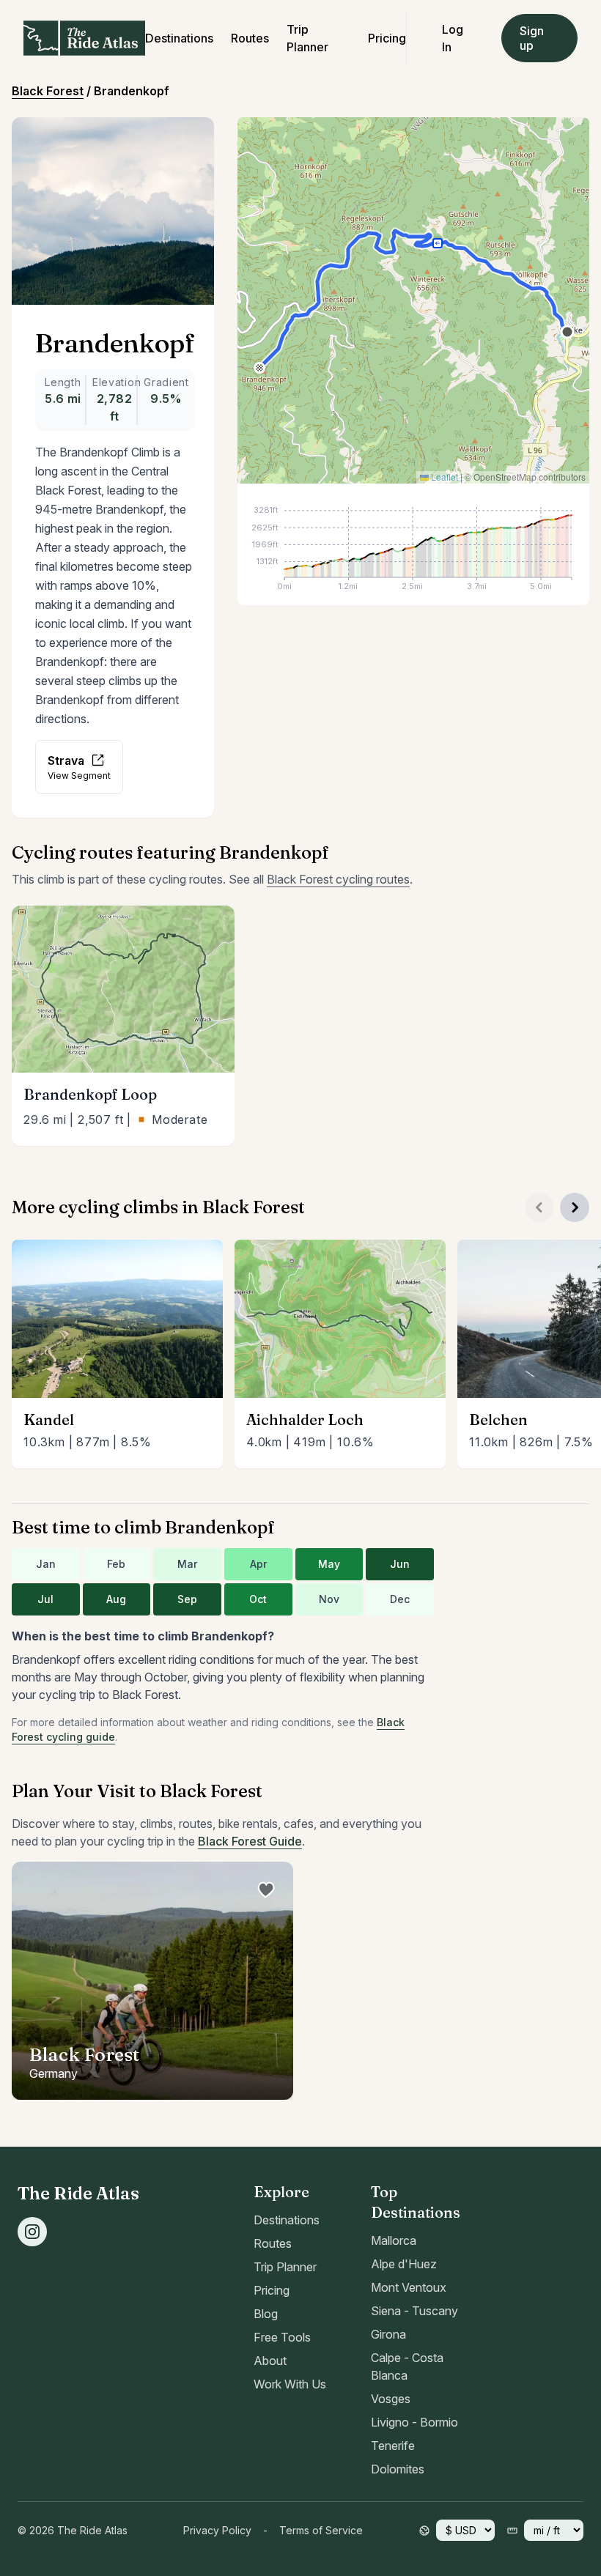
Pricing (387, 38)
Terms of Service (321, 2530)
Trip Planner (285, 2267)
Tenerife (393, 2446)
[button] (262, 370)
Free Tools (282, 2337)
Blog (266, 2314)
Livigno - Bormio (414, 2422)
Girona (388, 2334)
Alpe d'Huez (404, 2264)
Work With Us (290, 2384)
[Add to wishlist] (265, 1890)
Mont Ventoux (409, 2287)
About (270, 2361)
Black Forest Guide (250, 1841)
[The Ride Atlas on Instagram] (32, 2232)
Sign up (532, 38)
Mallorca (394, 2240)
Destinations (179, 38)
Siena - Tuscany (414, 2311)
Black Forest (48, 91)
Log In (453, 38)
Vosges (391, 2399)
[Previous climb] (539, 1207)
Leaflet (443, 477)
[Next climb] (575, 1207)
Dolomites (398, 2469)
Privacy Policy (217, 2530)
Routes (250, 38)
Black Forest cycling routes (338, 879)
